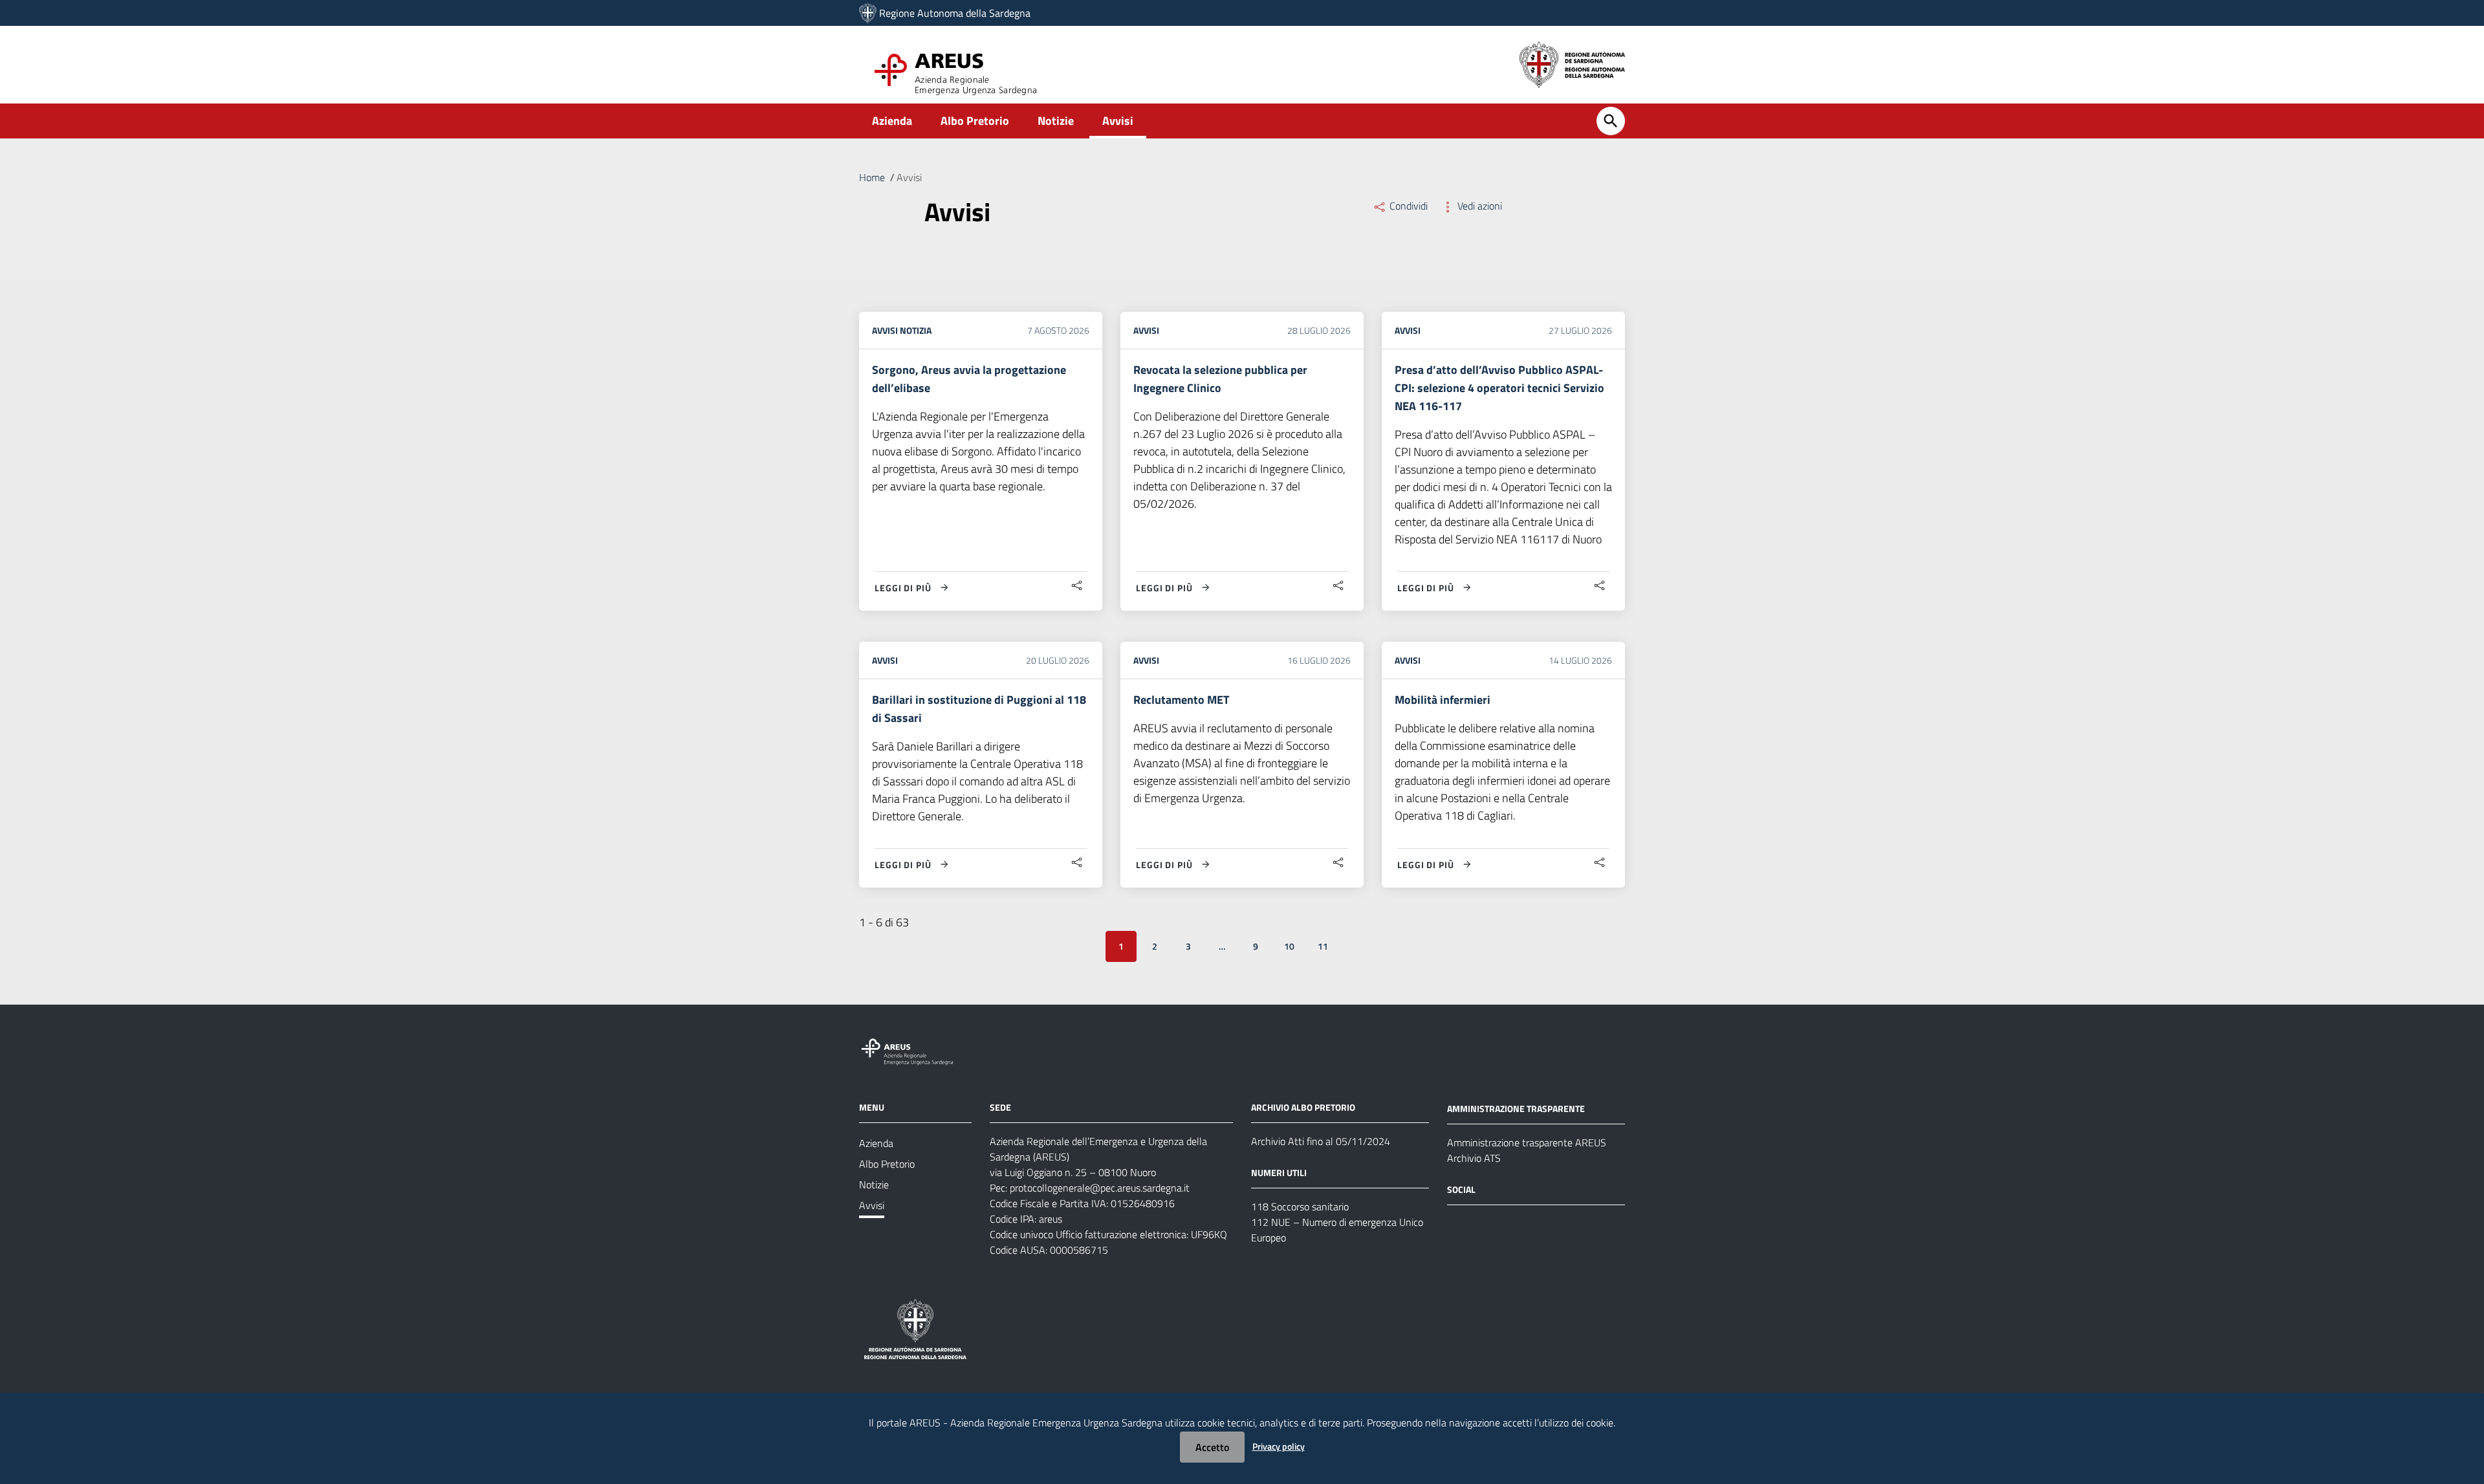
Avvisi (1118, 121)
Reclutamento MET (1181, 700)
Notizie (1056, 121)
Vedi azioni (1478, 206)
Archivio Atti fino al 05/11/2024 (1321, 1141)
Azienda (892, 121)
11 (1323, 946)
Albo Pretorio (975, 121)
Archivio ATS (1474, 1158)
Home (872, 177)
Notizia (916, 330)
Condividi (1407, 206)
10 (1289, 946)
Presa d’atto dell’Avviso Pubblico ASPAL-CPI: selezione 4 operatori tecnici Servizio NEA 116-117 (1499, 388)
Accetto (1212, 1447)
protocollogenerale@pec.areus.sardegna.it (1100, 1188)
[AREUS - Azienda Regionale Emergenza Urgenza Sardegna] (868, 13)
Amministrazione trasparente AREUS (1527, 1142)
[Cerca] (1611, 121)
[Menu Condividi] (1077, 586)
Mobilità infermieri (1443, 700)
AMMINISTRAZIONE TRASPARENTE (1516, 1108)
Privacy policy (1279, 1446)
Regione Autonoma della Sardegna (955, 13)
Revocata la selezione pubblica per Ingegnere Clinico (1220, 379)
